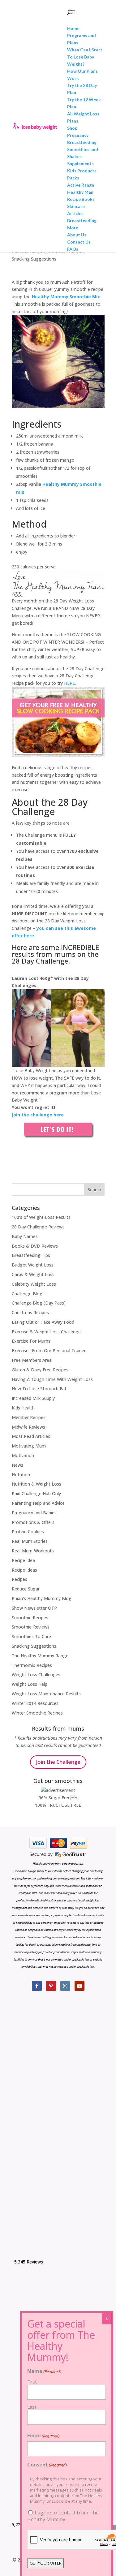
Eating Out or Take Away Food (43, 1322)
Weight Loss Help (30, 1684)
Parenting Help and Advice (38, 1503)
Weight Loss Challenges (36, 1674)
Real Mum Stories (30, 1541)
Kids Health (23, 1408)
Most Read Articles (31, 1436)
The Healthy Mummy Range (40, 1656)
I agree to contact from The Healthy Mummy (63, 2516)
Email (43, 2436)
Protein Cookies (28, 1532)
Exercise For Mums (31, 1341)
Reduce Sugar (26, 1589)
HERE (69, 683)
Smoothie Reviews (31, 1627)
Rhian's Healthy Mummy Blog (42, 1598)
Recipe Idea (23, 1560)
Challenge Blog (27, 1294)
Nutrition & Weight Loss (37, 1484)
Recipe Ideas (24, 1570)
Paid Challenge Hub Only (36, 1493)
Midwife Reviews (28, 1427)
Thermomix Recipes (32, 1665)
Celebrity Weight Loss (34, 1284)
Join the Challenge (58, 1762)
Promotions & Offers (33, 1522)
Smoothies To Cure (31, 1636)
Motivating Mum (29, 1446)
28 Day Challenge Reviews (38, 1227)
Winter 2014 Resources (35, 1703)
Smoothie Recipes (30, 1618)
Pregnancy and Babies (34, 1513)
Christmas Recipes (30, 1312)
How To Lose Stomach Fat (39, 1389)
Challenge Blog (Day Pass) (39, 1303)
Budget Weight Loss (33, 1265)
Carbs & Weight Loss (33, 1274)
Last (32, 2407)
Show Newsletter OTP (34, 1608)
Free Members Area (32, 1360)
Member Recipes (29, 1417)
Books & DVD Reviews (35, 1246)
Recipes (19, 1579)
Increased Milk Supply (33, 1398)
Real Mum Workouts (33, 1551)
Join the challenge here (38, 1115)
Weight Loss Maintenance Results (46, 1694)
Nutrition (21, 1475)
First (32, 2382)
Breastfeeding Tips (31, 1255)
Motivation (23, 1455)
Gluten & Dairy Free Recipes (40, 1370)
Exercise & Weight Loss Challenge (46, 1332)
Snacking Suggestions (34, 259)
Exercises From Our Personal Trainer (49, 1351)
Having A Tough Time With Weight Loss (52, 1379)
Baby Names (25, 1236)
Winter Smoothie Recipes (37, 1713)
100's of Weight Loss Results (41, 1217)
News (17, 1465)
